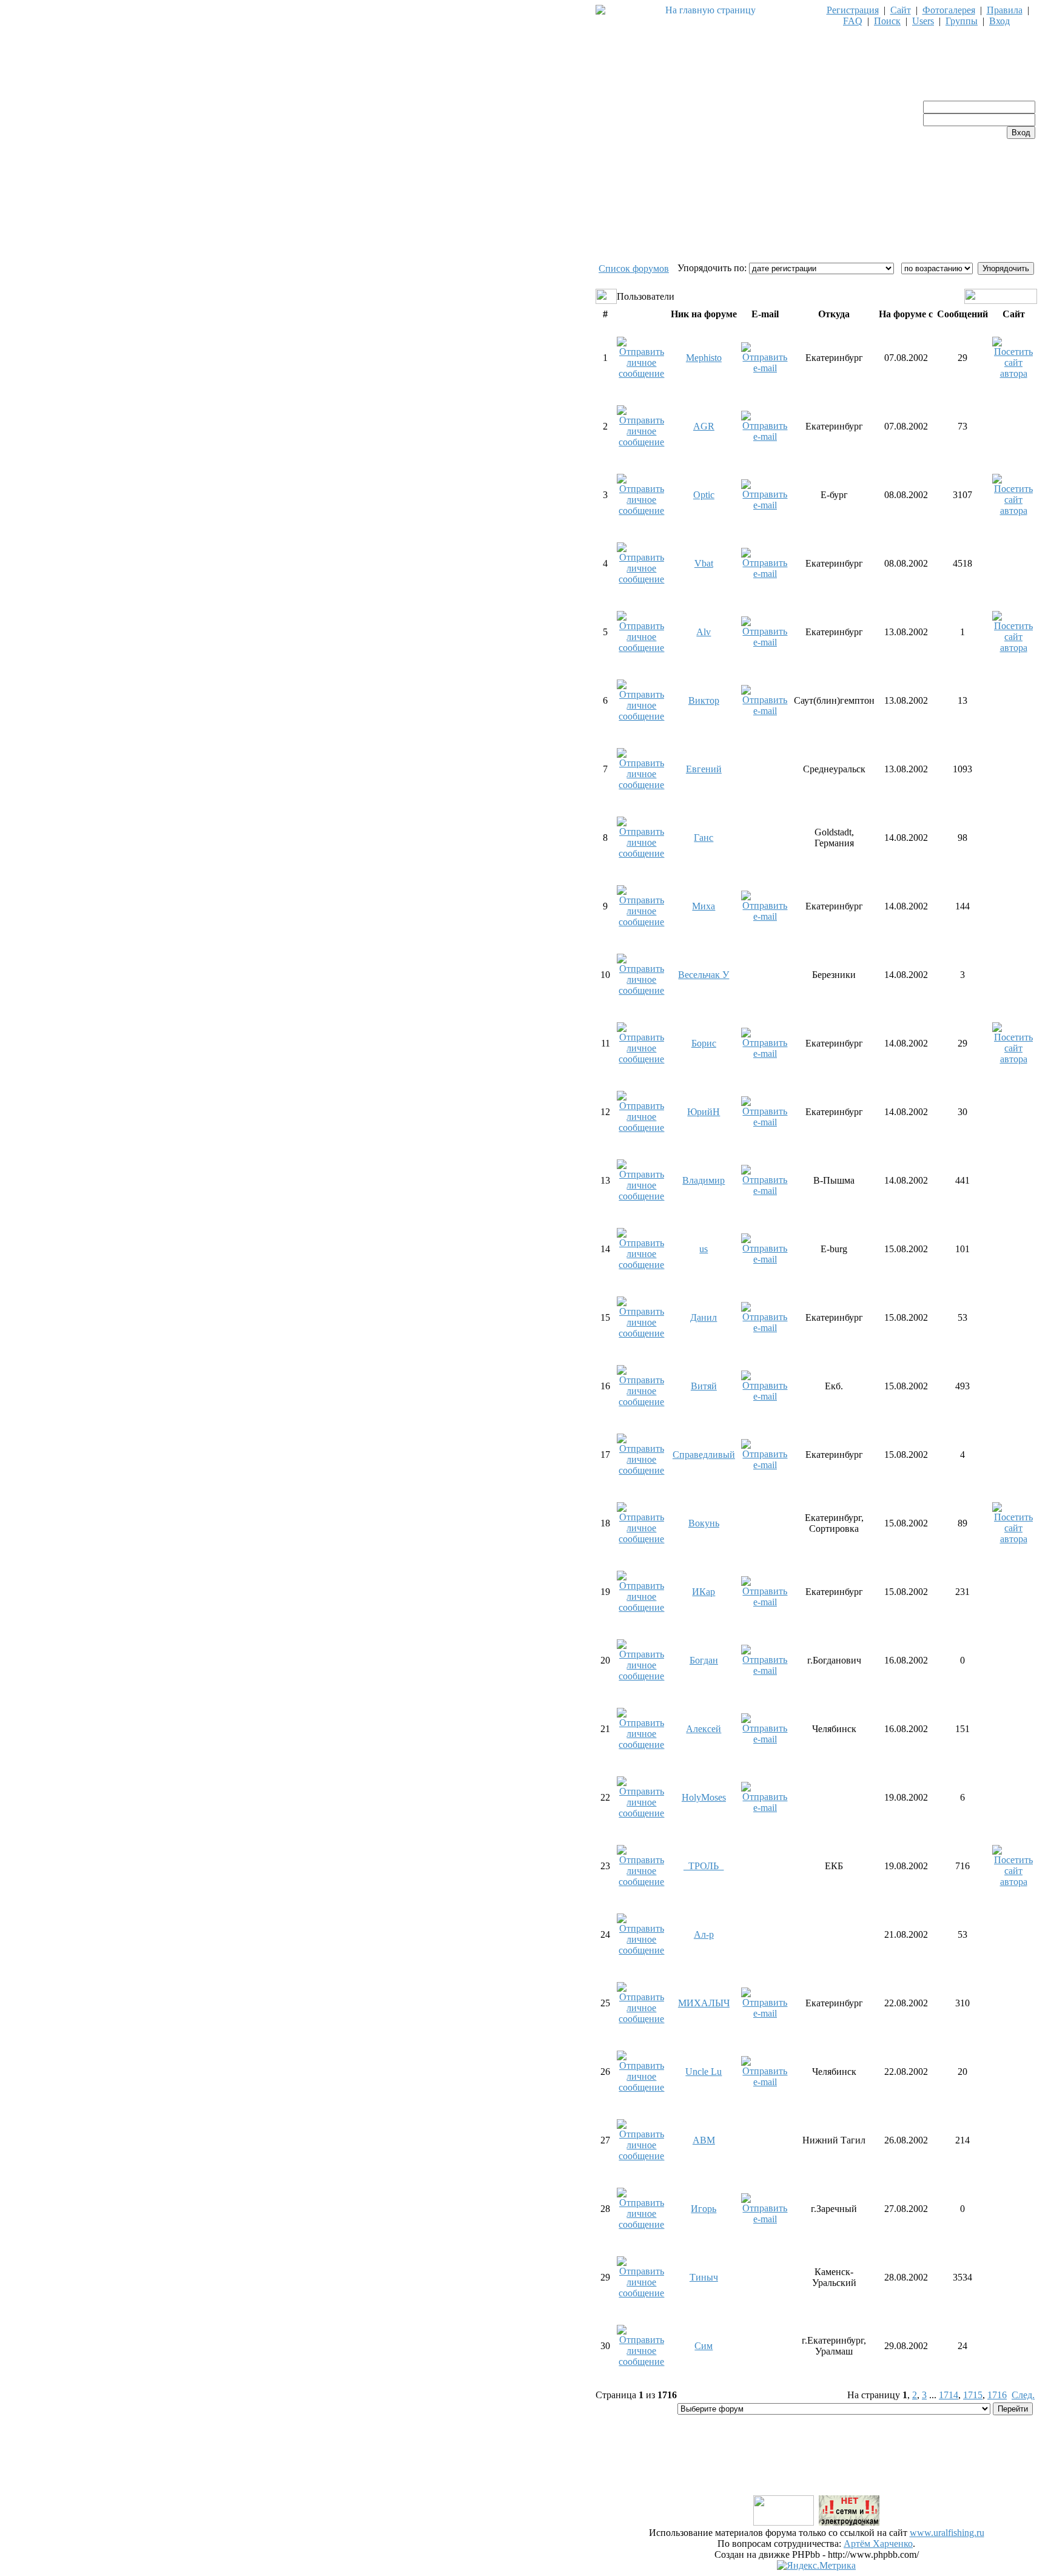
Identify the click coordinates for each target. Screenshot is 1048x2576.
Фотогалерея (949, 10)
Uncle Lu (704, 2072)
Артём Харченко (878, 2544)
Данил (704, 1317)
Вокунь (704, 1523)
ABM (704, 2140)
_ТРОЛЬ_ (704, 1866)
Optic (704, 495)
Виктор (704, 700)
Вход (999, 21)
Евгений (704, 769)
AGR (704, 426)
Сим (704, 2346)
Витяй (704, 1386)
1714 (949, 2395)
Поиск (887, 21)
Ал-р (704, 1934)
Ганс (704, 838)
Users (923, 21)
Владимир (704, 1180)
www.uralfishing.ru (947, 2533)
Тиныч (704, 2277)
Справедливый (704, 1455)
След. (1023, 2395)
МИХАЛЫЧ (704, 2003)
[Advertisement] (816, 2466)
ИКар (704, 1592)
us (704, 1249)
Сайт (901, 10)
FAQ (853, 21)
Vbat (704, 563)
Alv (704, 632)
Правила (1005, 10)
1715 (973, 2395)
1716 (997, 2395)
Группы (962, 21)
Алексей (704, 1729)
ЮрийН (704, 1112)
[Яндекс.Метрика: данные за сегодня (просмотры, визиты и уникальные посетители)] (816, 2566)
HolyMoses (704, 1797)
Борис (704, 1043)
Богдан (704, 1660)
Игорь (704, 2209)
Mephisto (704, 358)
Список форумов (634, 268)
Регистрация (853, 10)
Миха (704, 906)
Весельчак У (704, 975)
